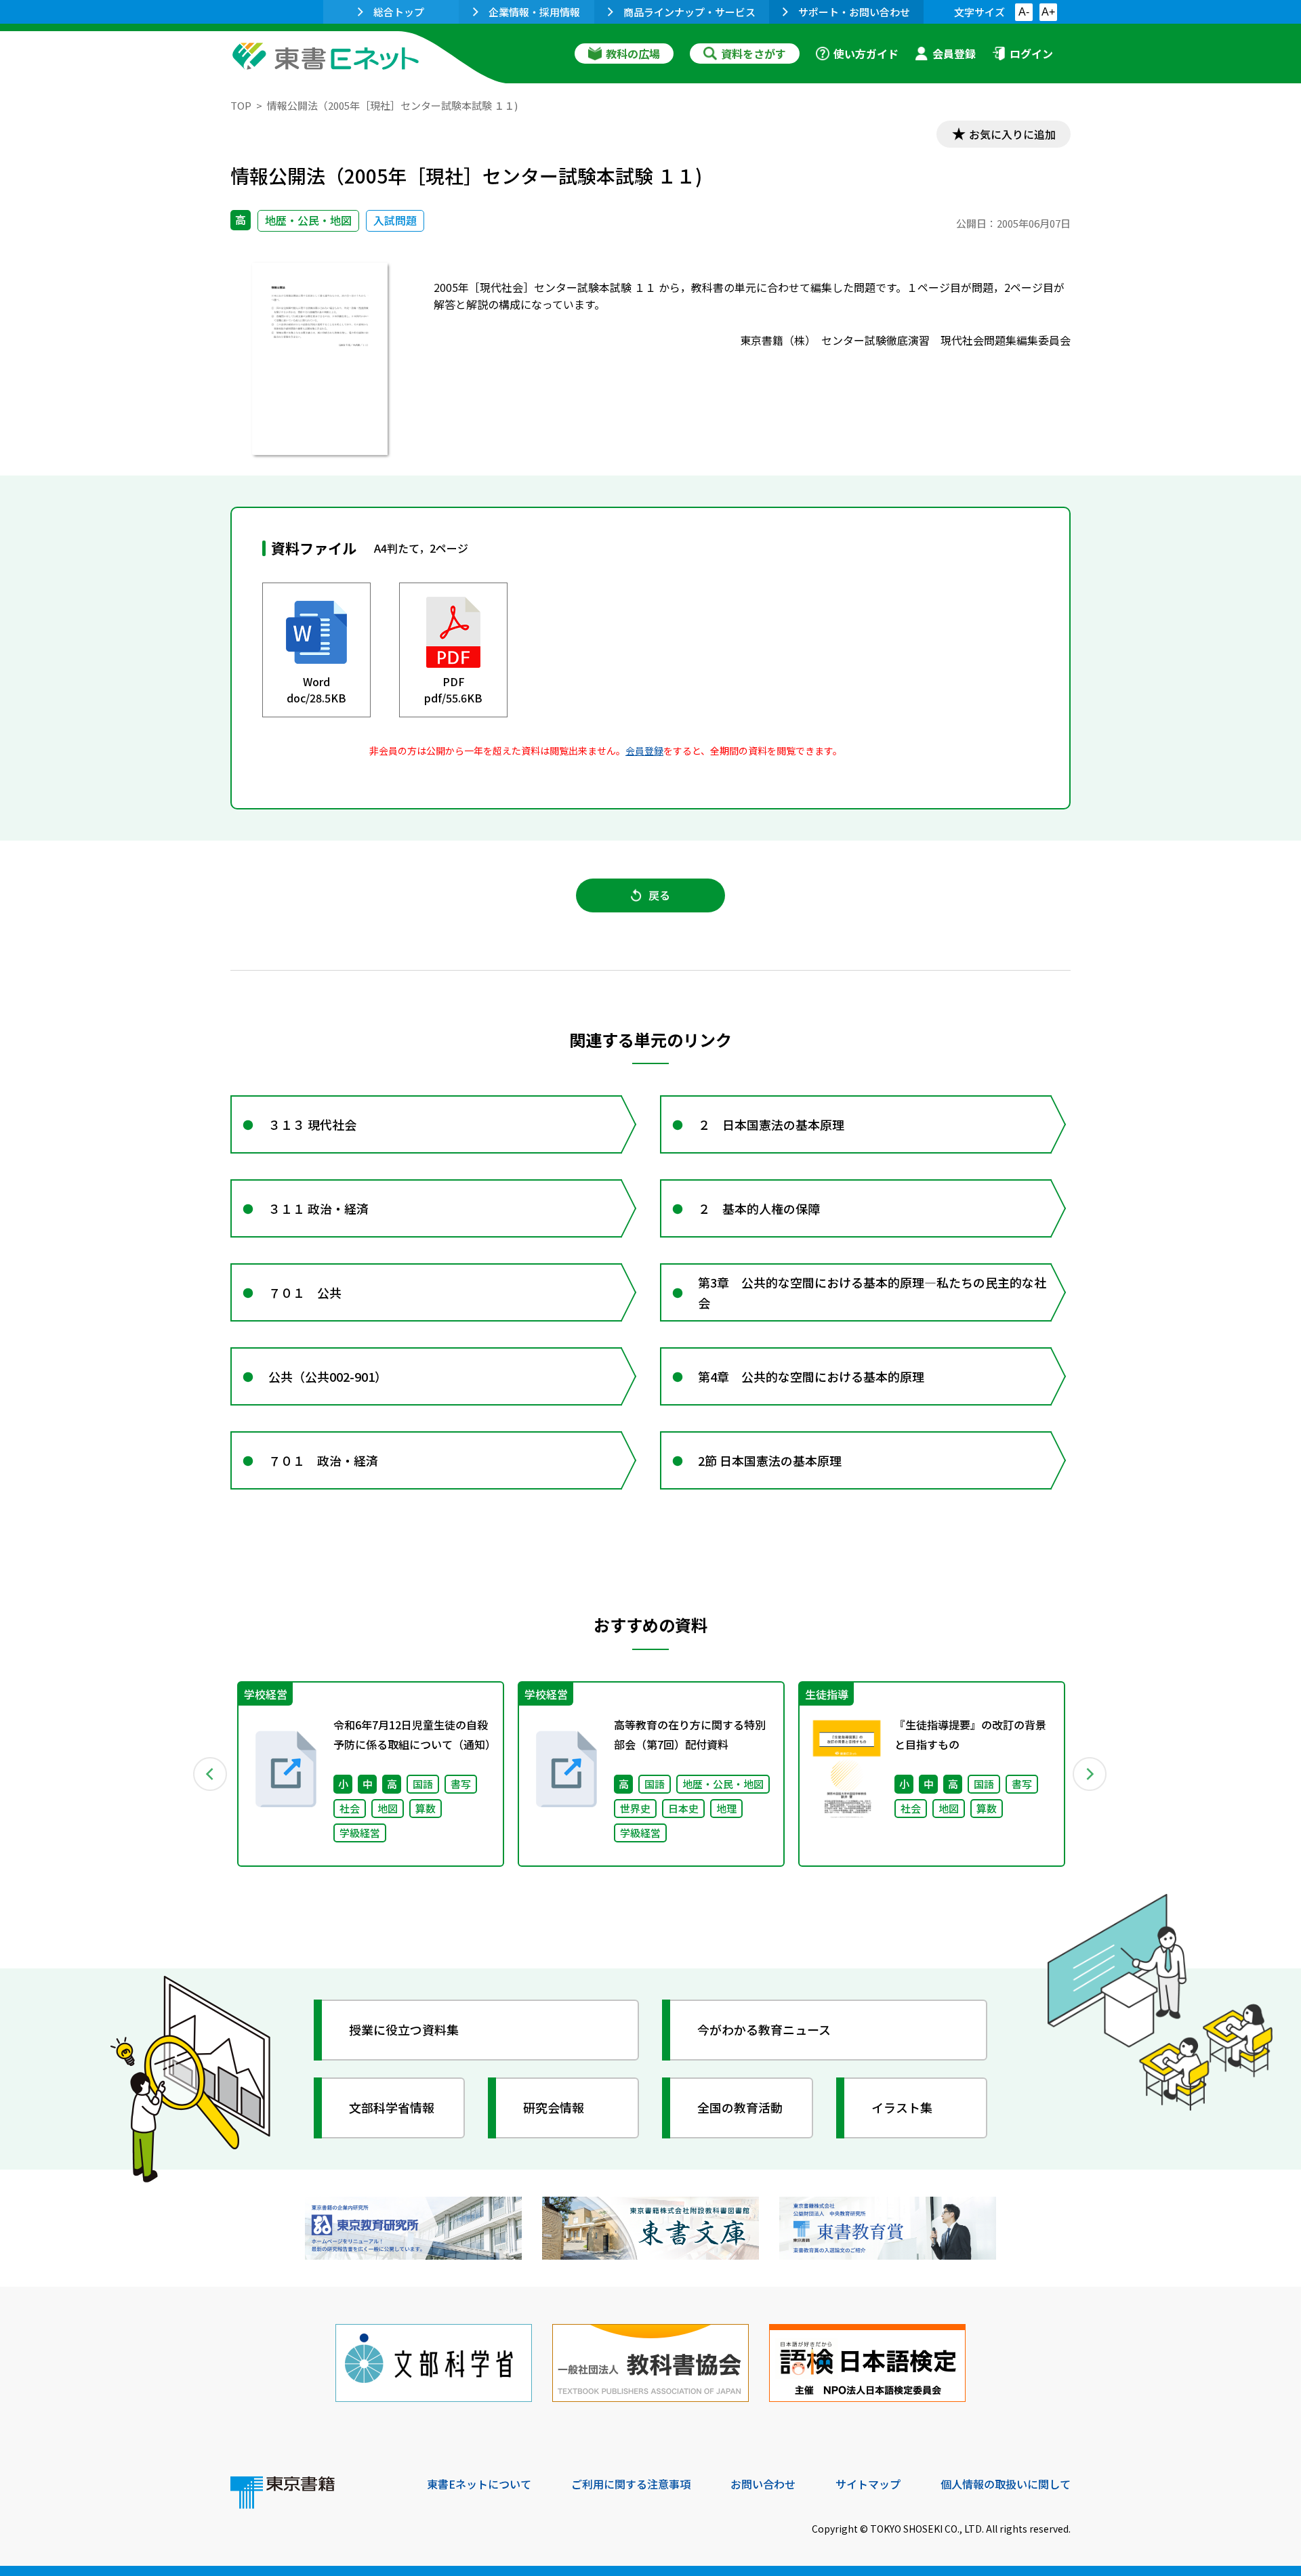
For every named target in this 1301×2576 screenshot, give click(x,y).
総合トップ (399, 12)
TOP (241, 105)
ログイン (1031, 54)
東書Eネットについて (479, 2484)
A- (1024, 12)
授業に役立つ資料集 (404, 2029)
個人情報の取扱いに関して (1006, 2484)
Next (1090, 1774)
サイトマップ (868, 2484)
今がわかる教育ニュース (764, 2029)
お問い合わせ (763, 2484)
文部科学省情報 (392, 2107)
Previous (211, 1774)
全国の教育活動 (740, 2107)
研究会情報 (554, 2107)
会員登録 (954, 54)
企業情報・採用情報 (534, 12)
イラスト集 (902, 2107)
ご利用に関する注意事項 (631, 2484)
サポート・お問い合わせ (854, 12)
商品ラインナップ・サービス (689, 12)
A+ (1048, 12)
